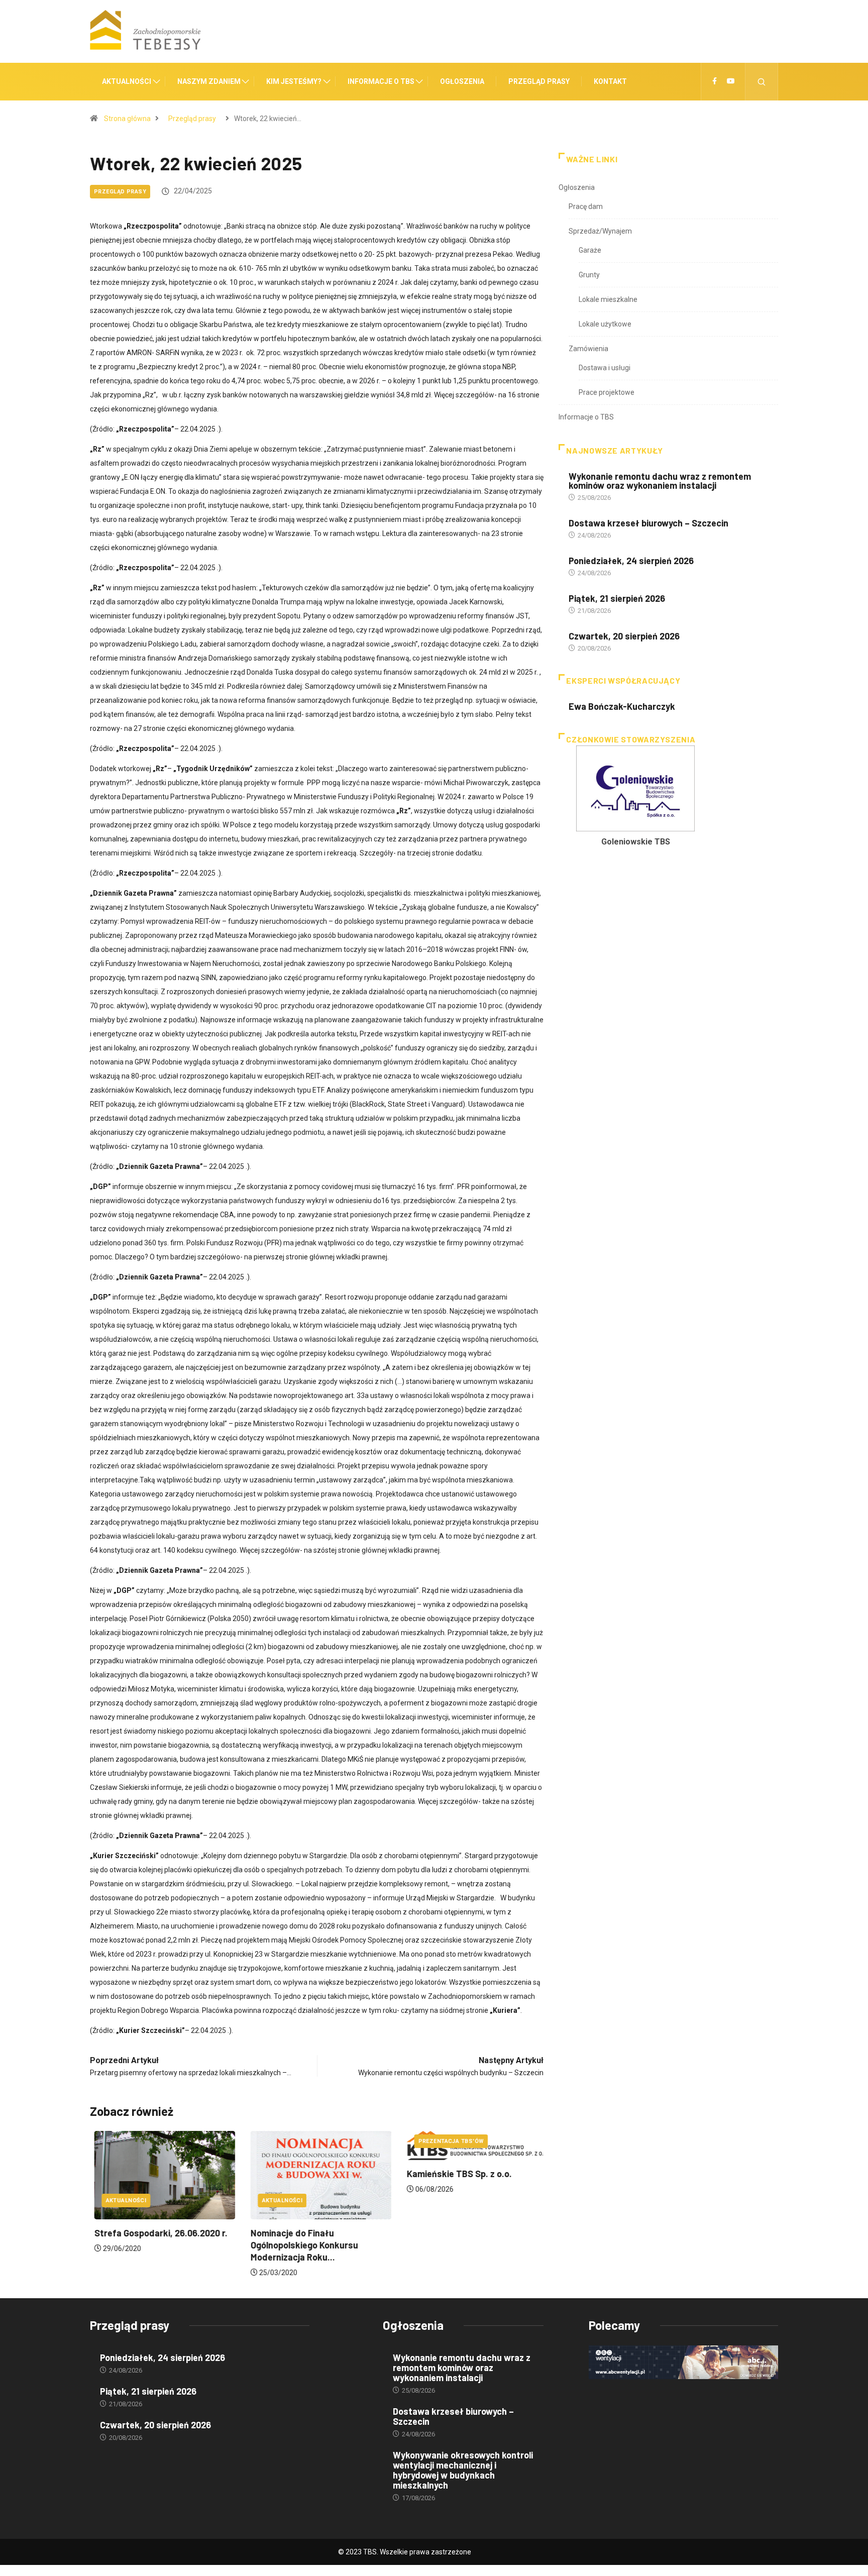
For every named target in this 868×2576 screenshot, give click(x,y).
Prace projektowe (607, 392)
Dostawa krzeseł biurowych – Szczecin (648, 523)
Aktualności (127, 81)
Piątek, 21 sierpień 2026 (617, 598)
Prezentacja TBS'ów (447, 2141)
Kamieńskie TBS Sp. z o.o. (455, 2174)
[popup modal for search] (762, 82)
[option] (635, 799)
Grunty (589, 275)
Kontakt (610, 81)
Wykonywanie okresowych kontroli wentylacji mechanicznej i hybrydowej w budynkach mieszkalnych (463, 2470)
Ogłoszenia (462, 81)
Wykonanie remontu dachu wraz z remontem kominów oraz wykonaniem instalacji (660, 481)
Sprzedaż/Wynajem (600, 231)
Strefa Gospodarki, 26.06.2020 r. (156, 2233)
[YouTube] (731, 81)
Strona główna (127, 119)
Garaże (590, 250)
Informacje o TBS (381, 81)
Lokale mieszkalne (608, 299)
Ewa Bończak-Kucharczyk (622, 706)
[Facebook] (715, 81)
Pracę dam (586, 206)
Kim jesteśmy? (294, 81)
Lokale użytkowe (605, 324)
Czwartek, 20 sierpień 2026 (624, 636)
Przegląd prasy (539, 81)
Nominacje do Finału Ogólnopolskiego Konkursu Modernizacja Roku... (300, 2245)
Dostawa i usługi (605, 368)
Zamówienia (588, 349)
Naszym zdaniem (209, 81)
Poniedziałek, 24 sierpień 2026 (631, 561)
